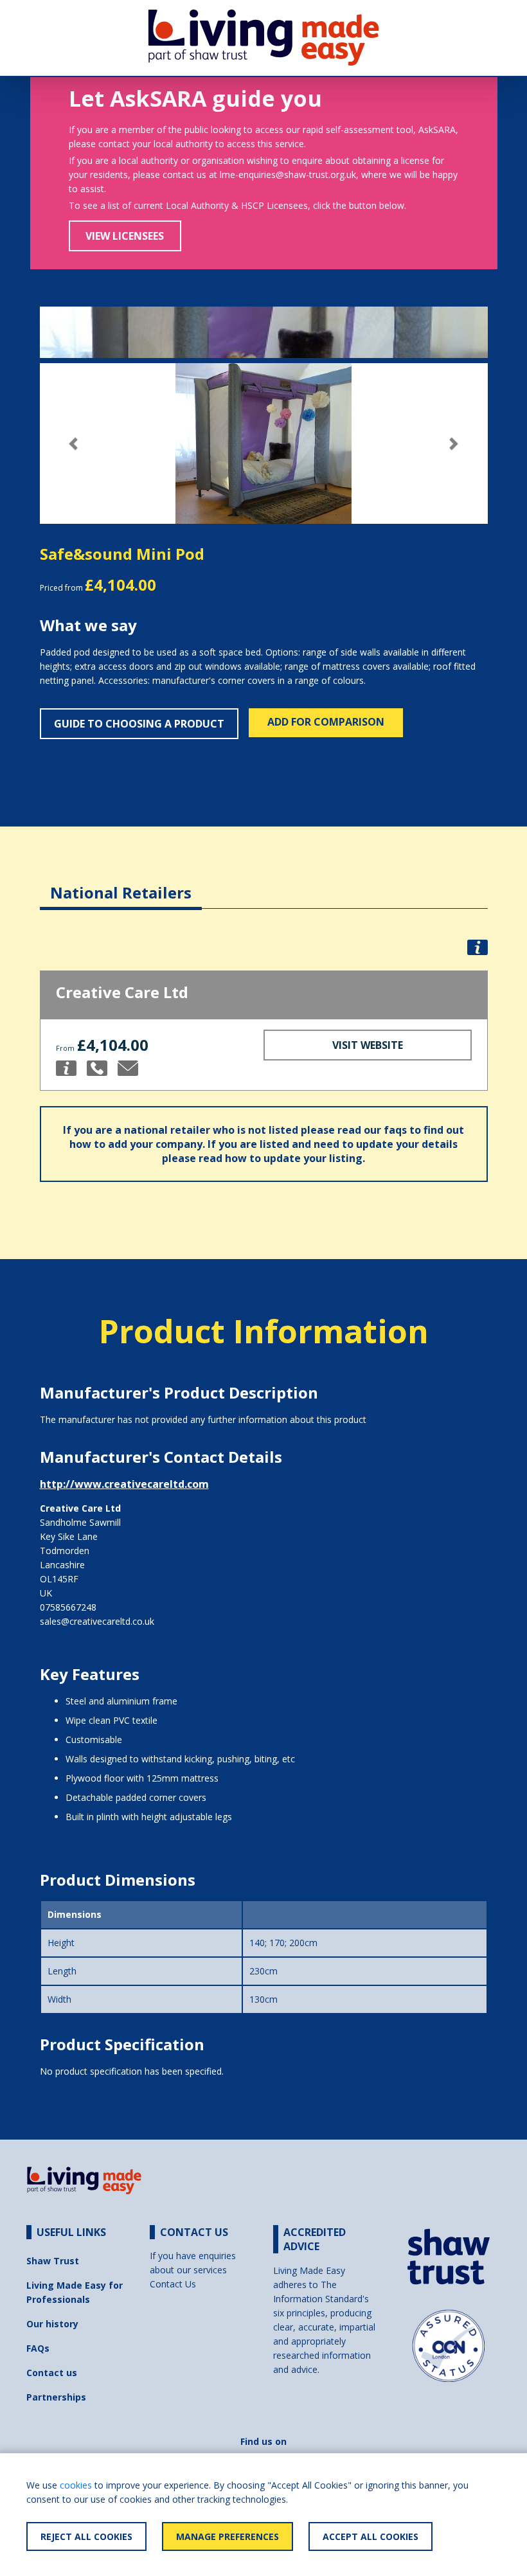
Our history (52, 2324)
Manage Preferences (228, 2536)
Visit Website (368, 1045)
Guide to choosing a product (139, 724)
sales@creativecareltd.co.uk (97, 1621)
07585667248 (68, 1607)
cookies (76, 2485)
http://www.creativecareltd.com (124, 1484)
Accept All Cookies (371, 2536)
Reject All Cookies (86, 2536)
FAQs (38, 2348)
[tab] (121, 883)
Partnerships (56, 2397)
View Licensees (125, 236)
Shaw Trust (53, 2261)
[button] (74, 444)
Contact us (52, 2373)
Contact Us (173, 2284)
